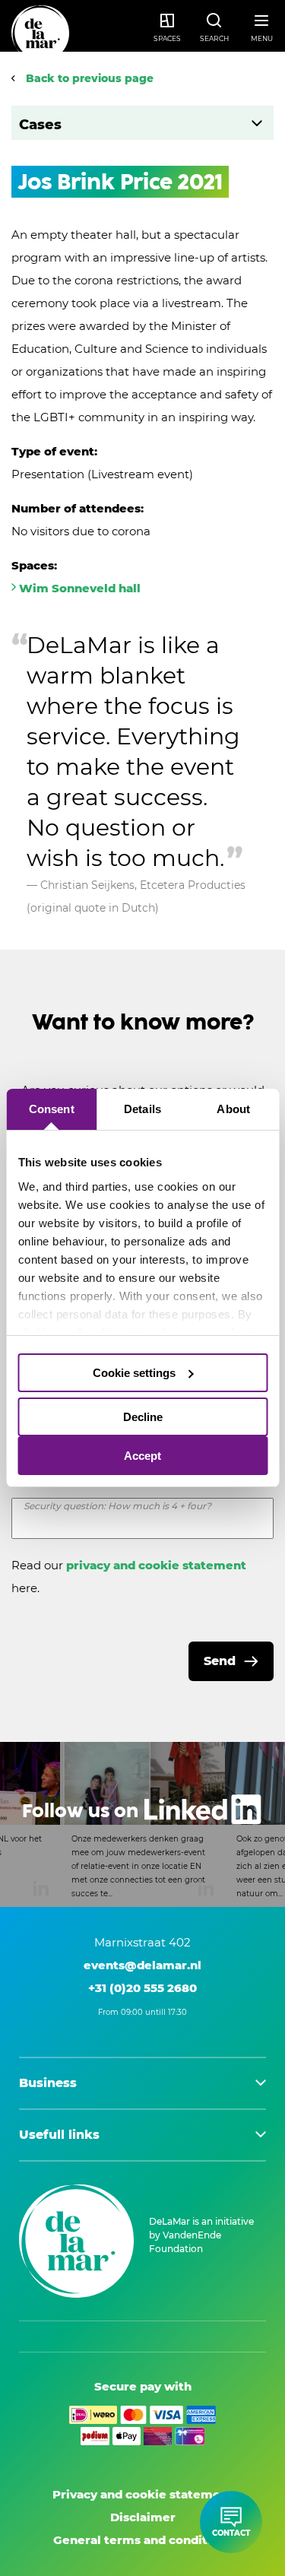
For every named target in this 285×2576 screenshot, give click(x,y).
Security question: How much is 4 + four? (117, 1506)
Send (220, 1661)
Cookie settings (134, 1373)
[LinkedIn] (142, 1824)
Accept (142, 1456)
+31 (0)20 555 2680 (142, 1988)
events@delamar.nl (142, 1965)
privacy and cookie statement (156, 1565)
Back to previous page (88, 78)
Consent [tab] (52, 1109)
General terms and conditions (143, 2540)
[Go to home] (40, 34)
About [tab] (233, 1109)
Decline (143, 1417)
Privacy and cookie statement (143, 2494)
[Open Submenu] (256, 123)
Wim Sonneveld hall (80, 588)
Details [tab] (142, 1109)
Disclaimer (143, 2517)
